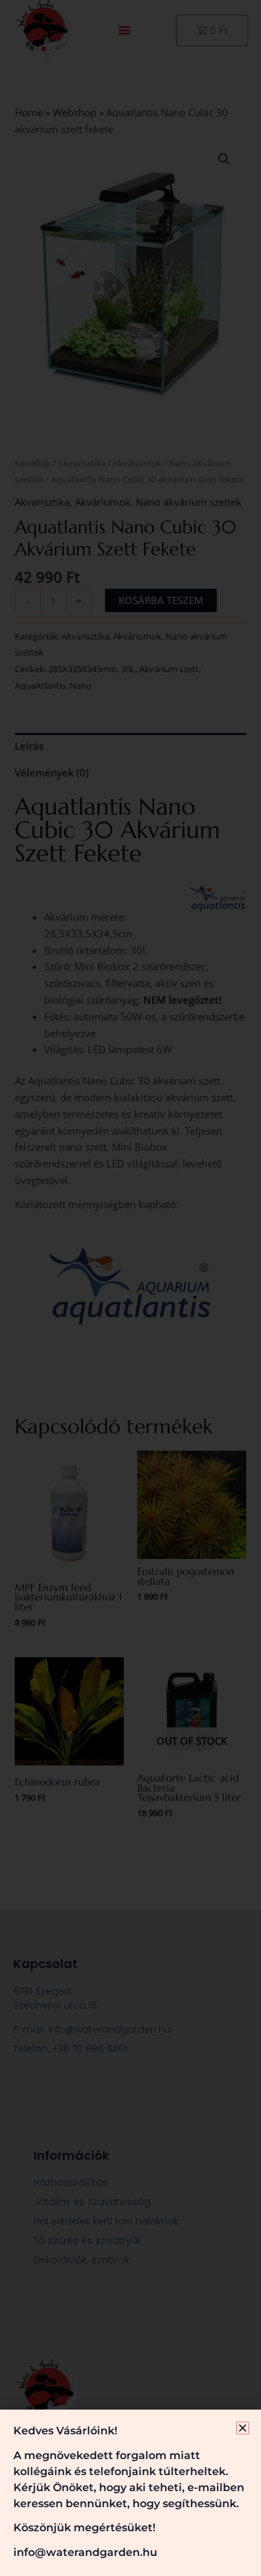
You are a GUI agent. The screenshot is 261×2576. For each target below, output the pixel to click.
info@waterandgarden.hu (85, 2552)
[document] (130, 1288)
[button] (243, 2428)
